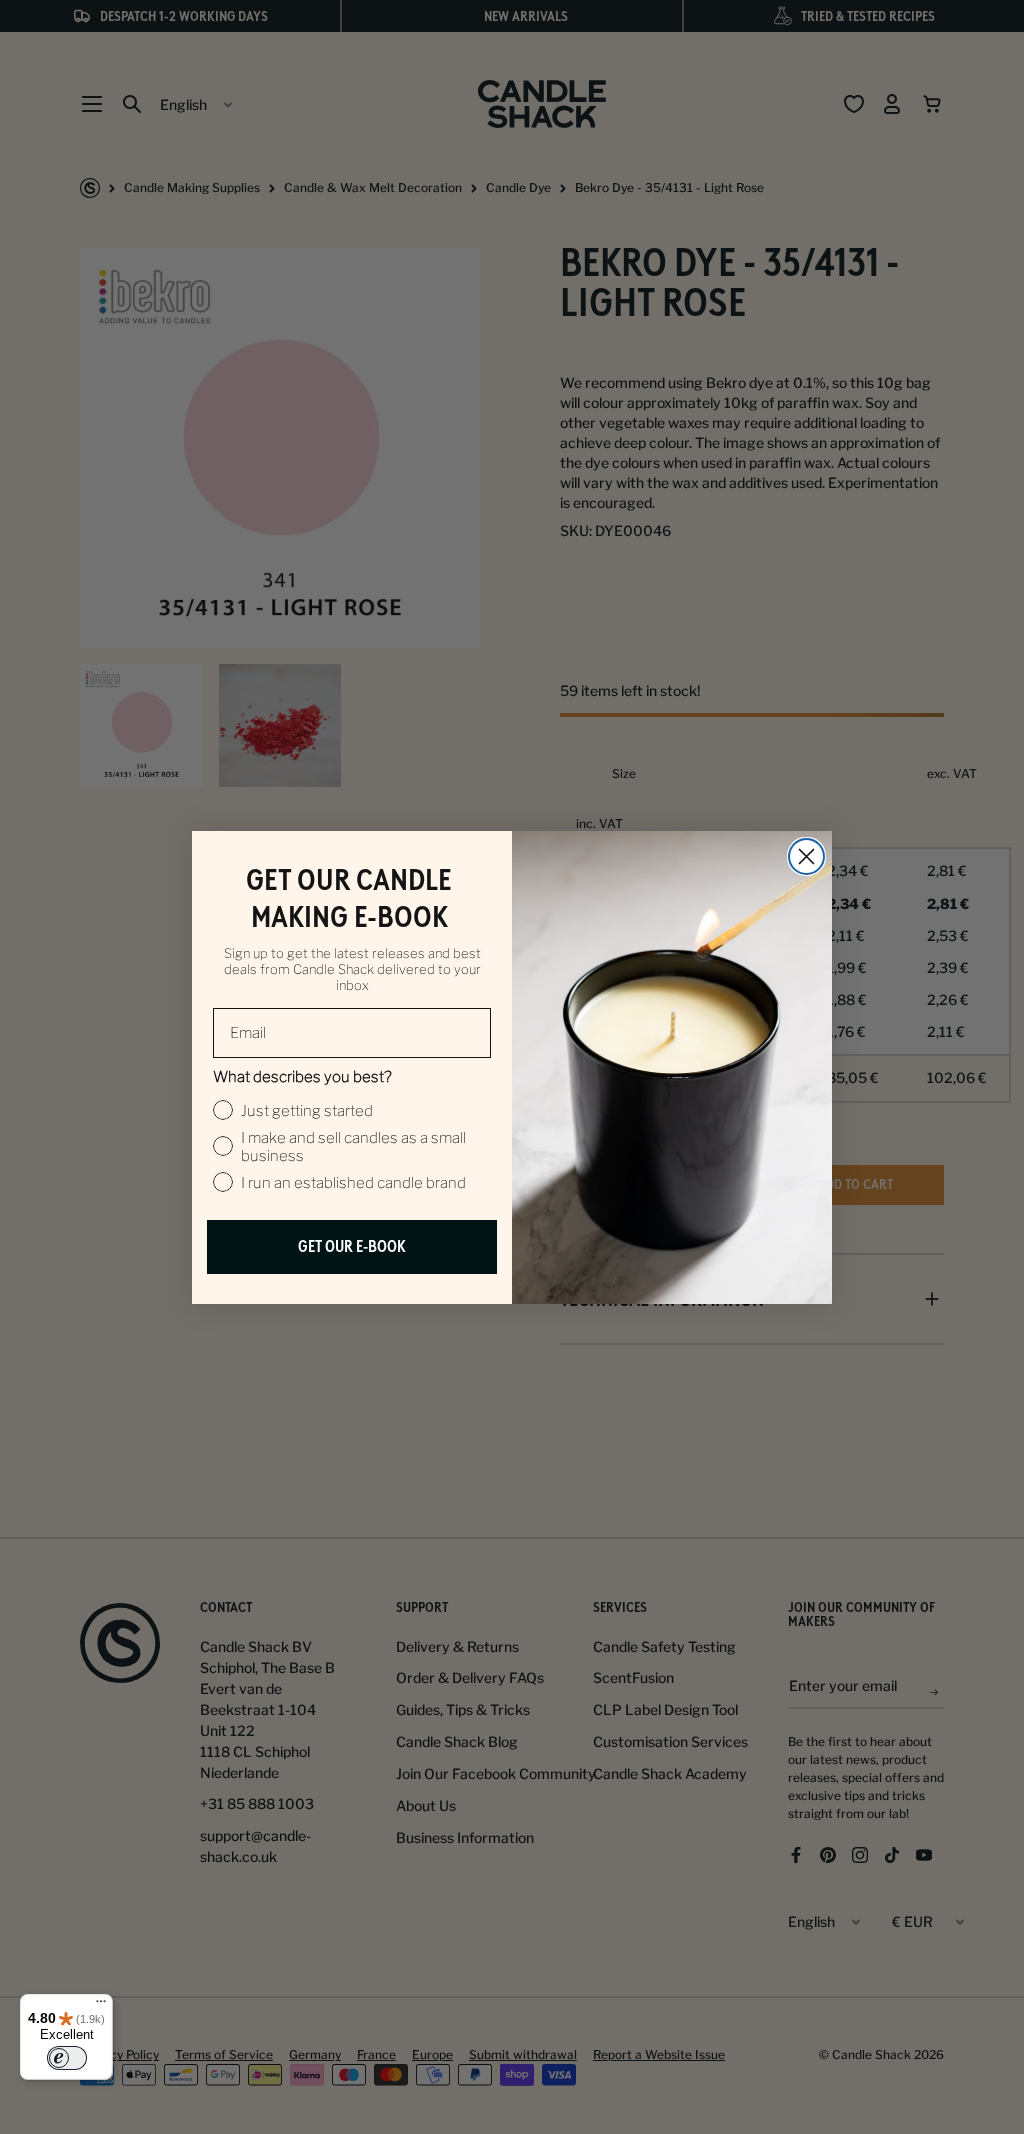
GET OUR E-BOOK (352, 1246)
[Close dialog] (806, 856)
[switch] (67, 2058)
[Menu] (101, 2006)
